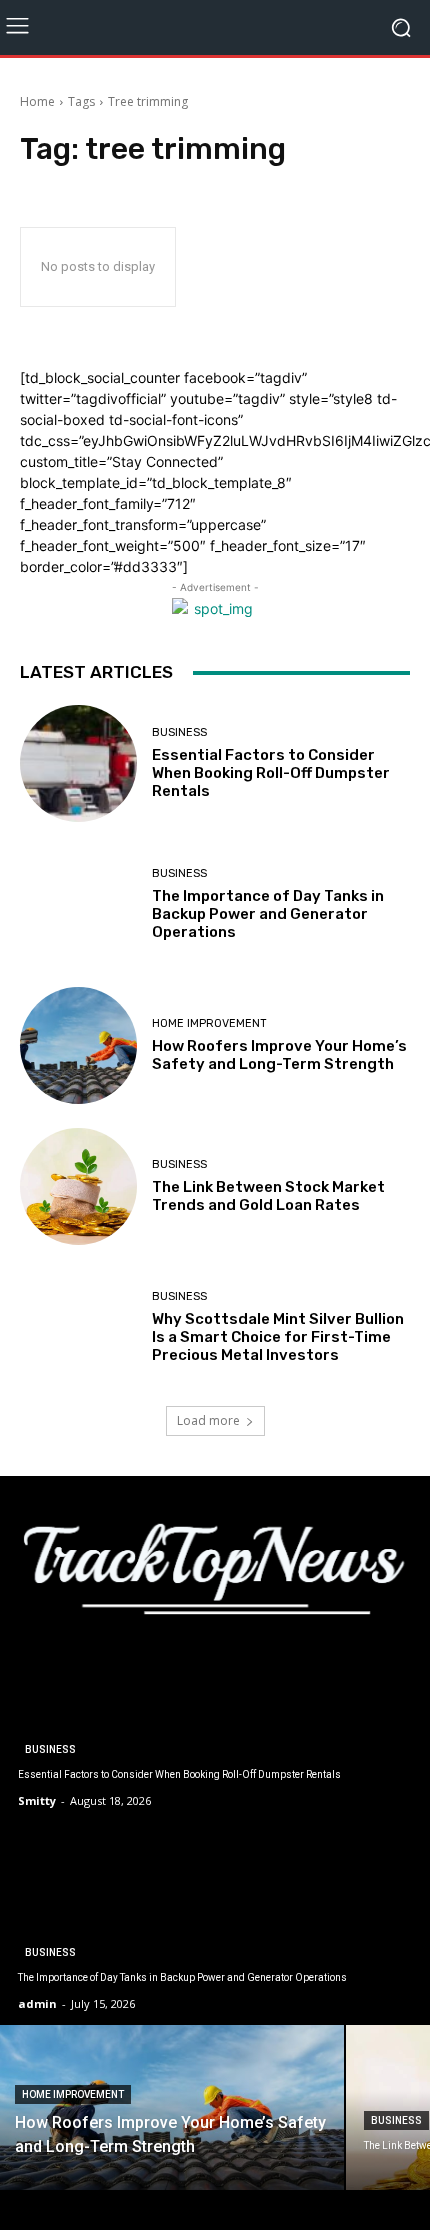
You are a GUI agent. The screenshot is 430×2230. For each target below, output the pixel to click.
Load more (208, 1420)
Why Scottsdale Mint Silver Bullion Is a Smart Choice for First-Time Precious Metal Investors (278, 1337)
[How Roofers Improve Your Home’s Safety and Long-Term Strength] (78, 1045)
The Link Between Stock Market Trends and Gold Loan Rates (268, 1196)
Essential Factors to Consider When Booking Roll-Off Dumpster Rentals (271, 773)
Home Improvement (209, 1023)
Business (179, 732)
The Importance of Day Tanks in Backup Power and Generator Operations (268, 914)
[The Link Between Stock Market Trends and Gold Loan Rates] (78, 1186)
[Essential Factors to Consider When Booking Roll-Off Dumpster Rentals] (78, 763)
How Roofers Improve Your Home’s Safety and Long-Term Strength (279, 1055)
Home (37, 101)
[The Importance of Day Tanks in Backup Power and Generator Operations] (78, 904)
